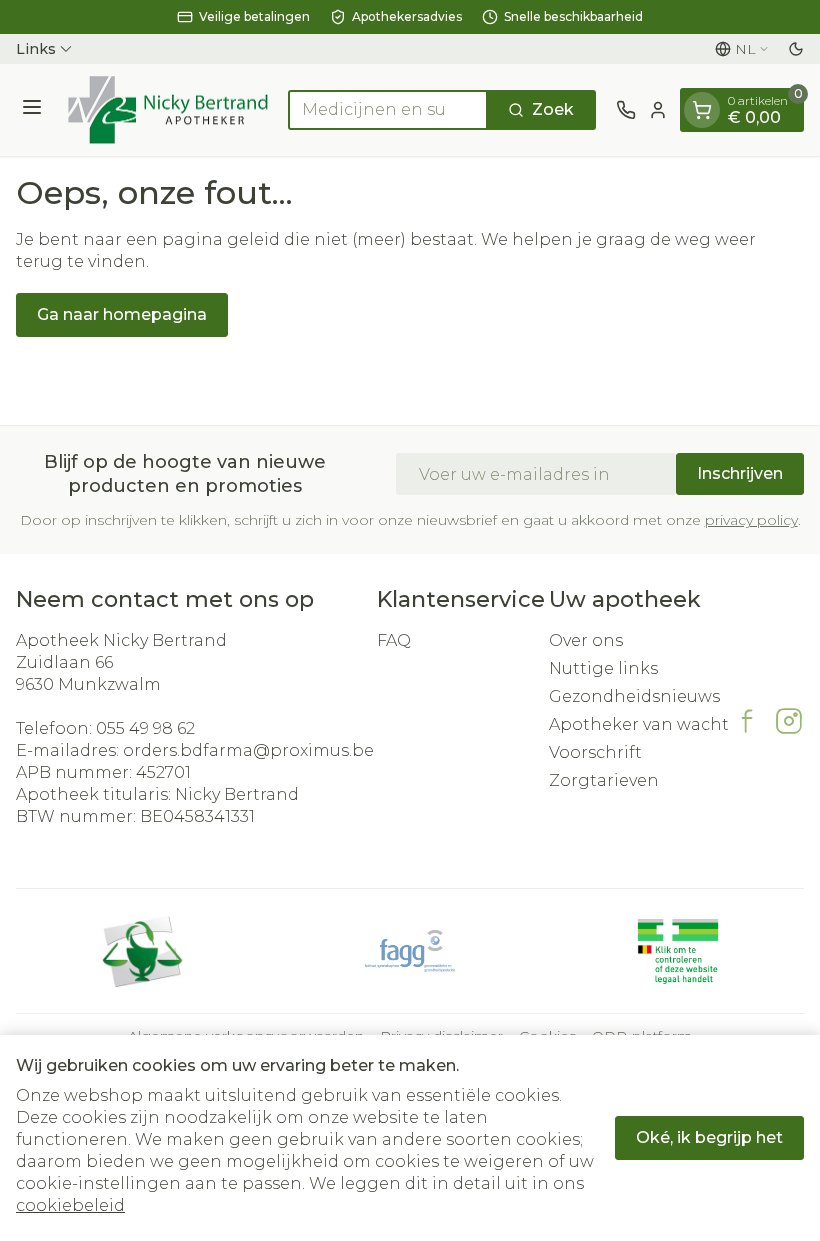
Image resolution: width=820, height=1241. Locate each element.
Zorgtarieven (604, 780)
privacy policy (751, 520)
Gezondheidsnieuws (634, 696)
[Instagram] (789, 721)
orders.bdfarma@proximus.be (248, 750)
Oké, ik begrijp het (709, 1137)
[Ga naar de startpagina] (168, 110)
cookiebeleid (70, 1205)
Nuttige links (603, 668)
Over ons (586, 640)
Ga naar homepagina (122, 314)
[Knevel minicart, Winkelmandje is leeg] (702, 110)
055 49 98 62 (145, 728)
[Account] (658, 110)
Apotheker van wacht (639, 724)
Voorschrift (595, 752)
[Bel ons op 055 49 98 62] (626, 110)
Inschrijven (740, 473)
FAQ (394, 640)
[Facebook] (747, 721)
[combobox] (388, 110)
